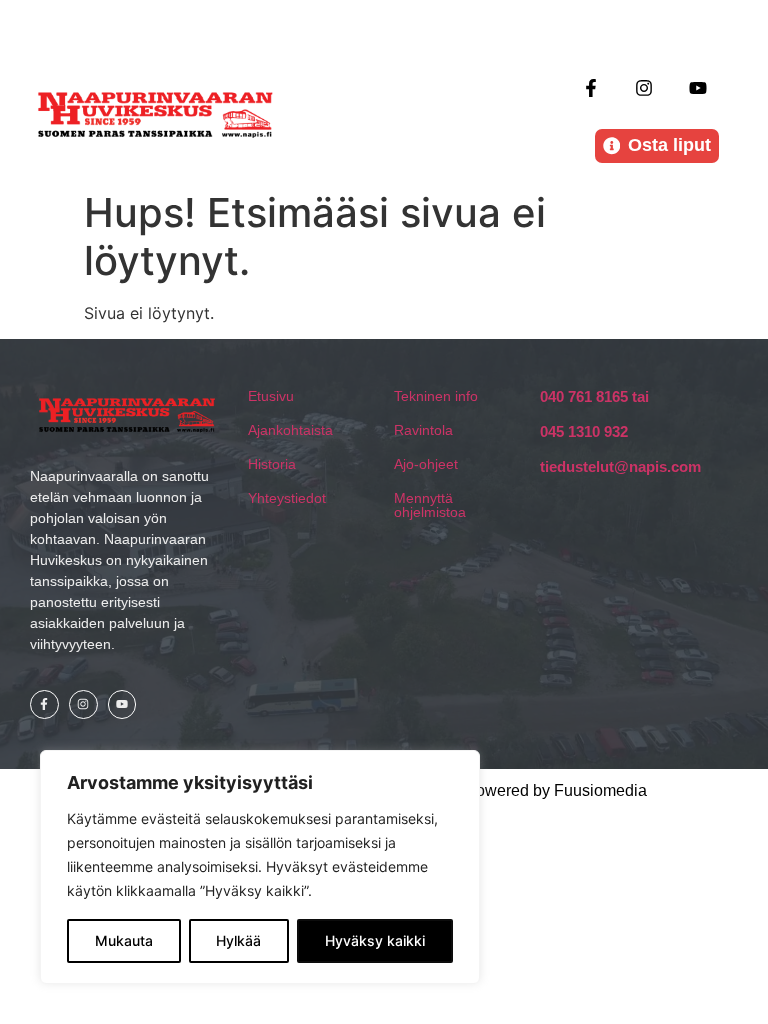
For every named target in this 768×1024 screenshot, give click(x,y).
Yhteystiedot (287, 498)
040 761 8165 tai (594, 396)
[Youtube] (697, 87)
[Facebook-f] (591, 87)
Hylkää (238, 940)
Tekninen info (436, 396)
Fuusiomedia (600, 790)
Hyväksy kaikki (375, 940)
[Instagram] (644, 87)
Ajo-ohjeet (426, 464)
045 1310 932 (584, 431)
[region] (260, 867)
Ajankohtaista (290, 430)
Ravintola (423, 430)
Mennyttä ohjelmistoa (430, 505)
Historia (272, 464)
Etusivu (271, 396)
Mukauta (124, 940)
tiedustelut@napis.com (620, 466)
